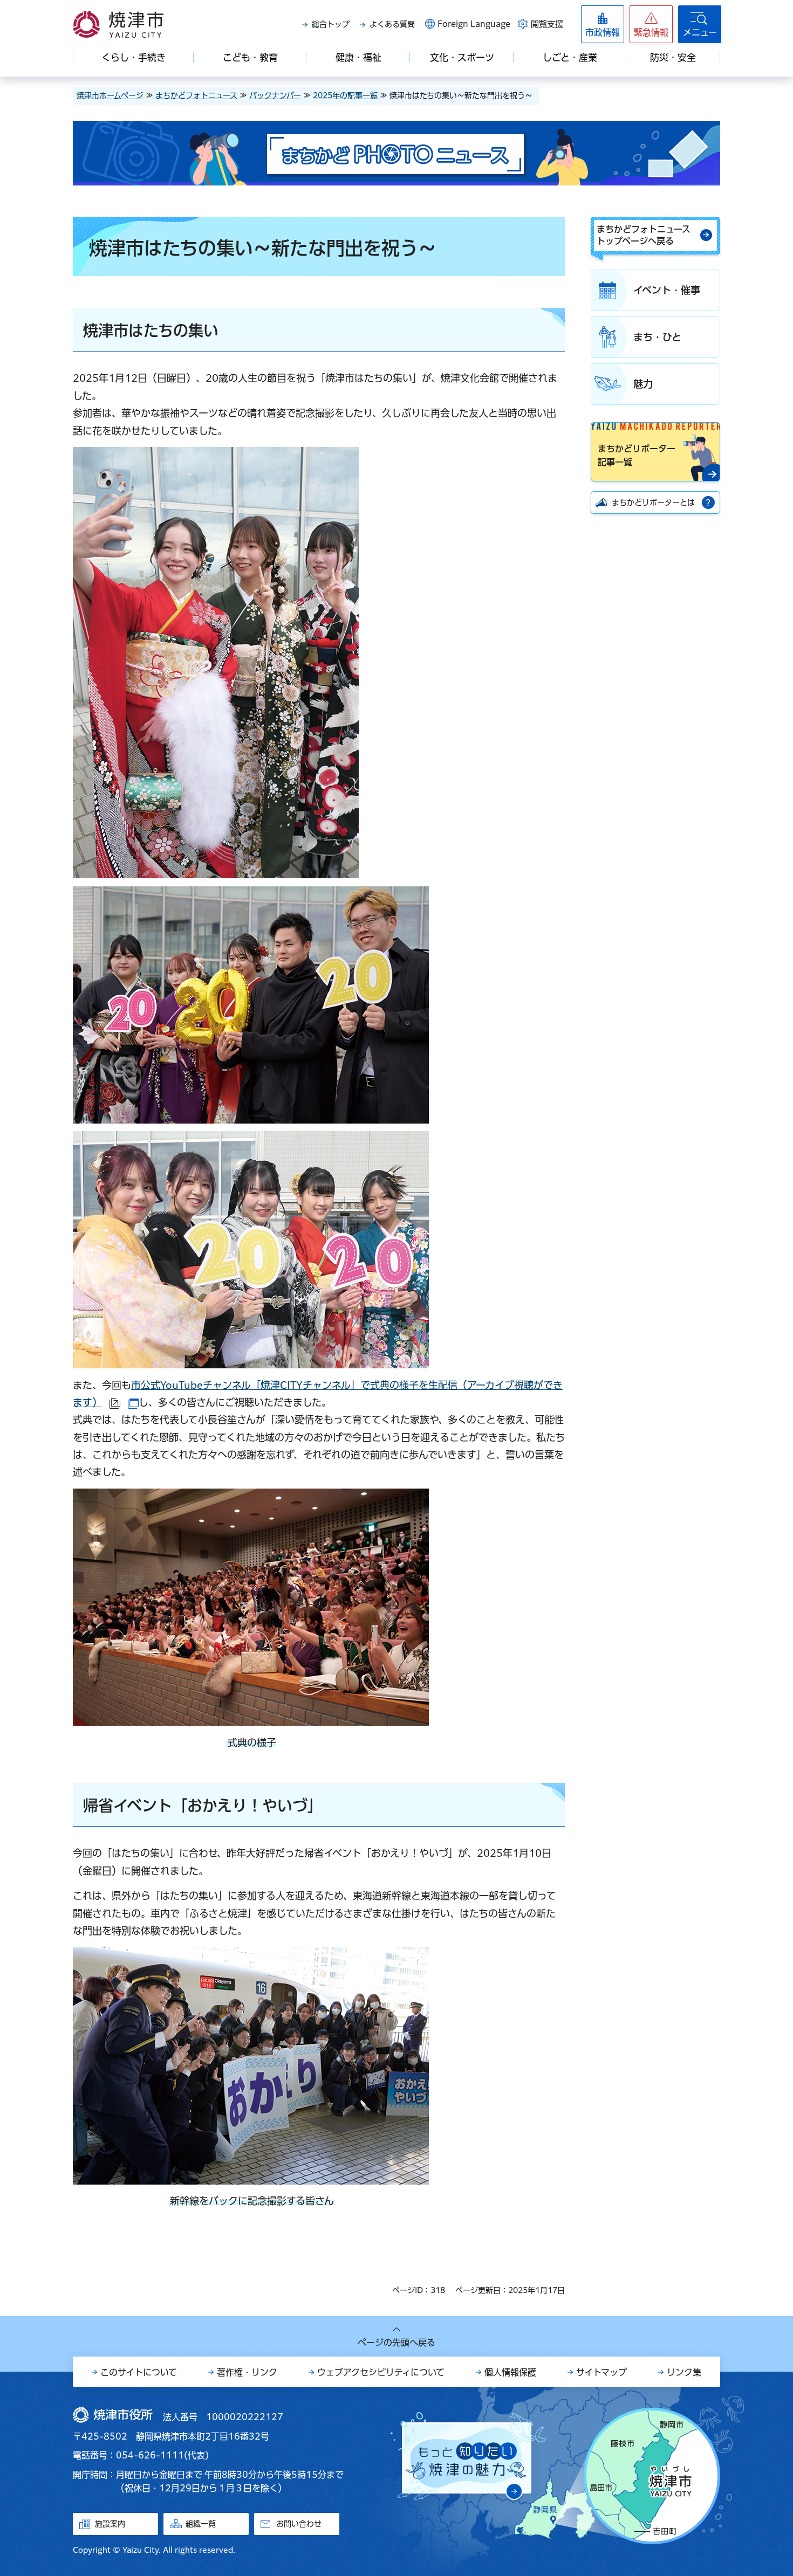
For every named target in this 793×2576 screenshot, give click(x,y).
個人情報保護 (510, 2372)
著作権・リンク (247, 2372)
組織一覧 (201, 2524)
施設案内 (110, 2524)
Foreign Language (474, 24)
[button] (651, 24)
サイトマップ (601, 2372)
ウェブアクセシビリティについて (381, 2372)
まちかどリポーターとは (653, 502)
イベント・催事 (667, 290)
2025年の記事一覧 (345, 95)
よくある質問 (392, 24)
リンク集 (684, 2372)
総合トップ (331, 24)
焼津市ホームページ (110, 95)
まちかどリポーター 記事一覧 (637, 456)
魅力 (643, 384)
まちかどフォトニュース (196, 95)
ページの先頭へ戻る (396, 2343)
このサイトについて (139, 2372)
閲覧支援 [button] (547, 24)
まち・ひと (657, 337)
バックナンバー (275, 95)
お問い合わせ (299, 2524)
